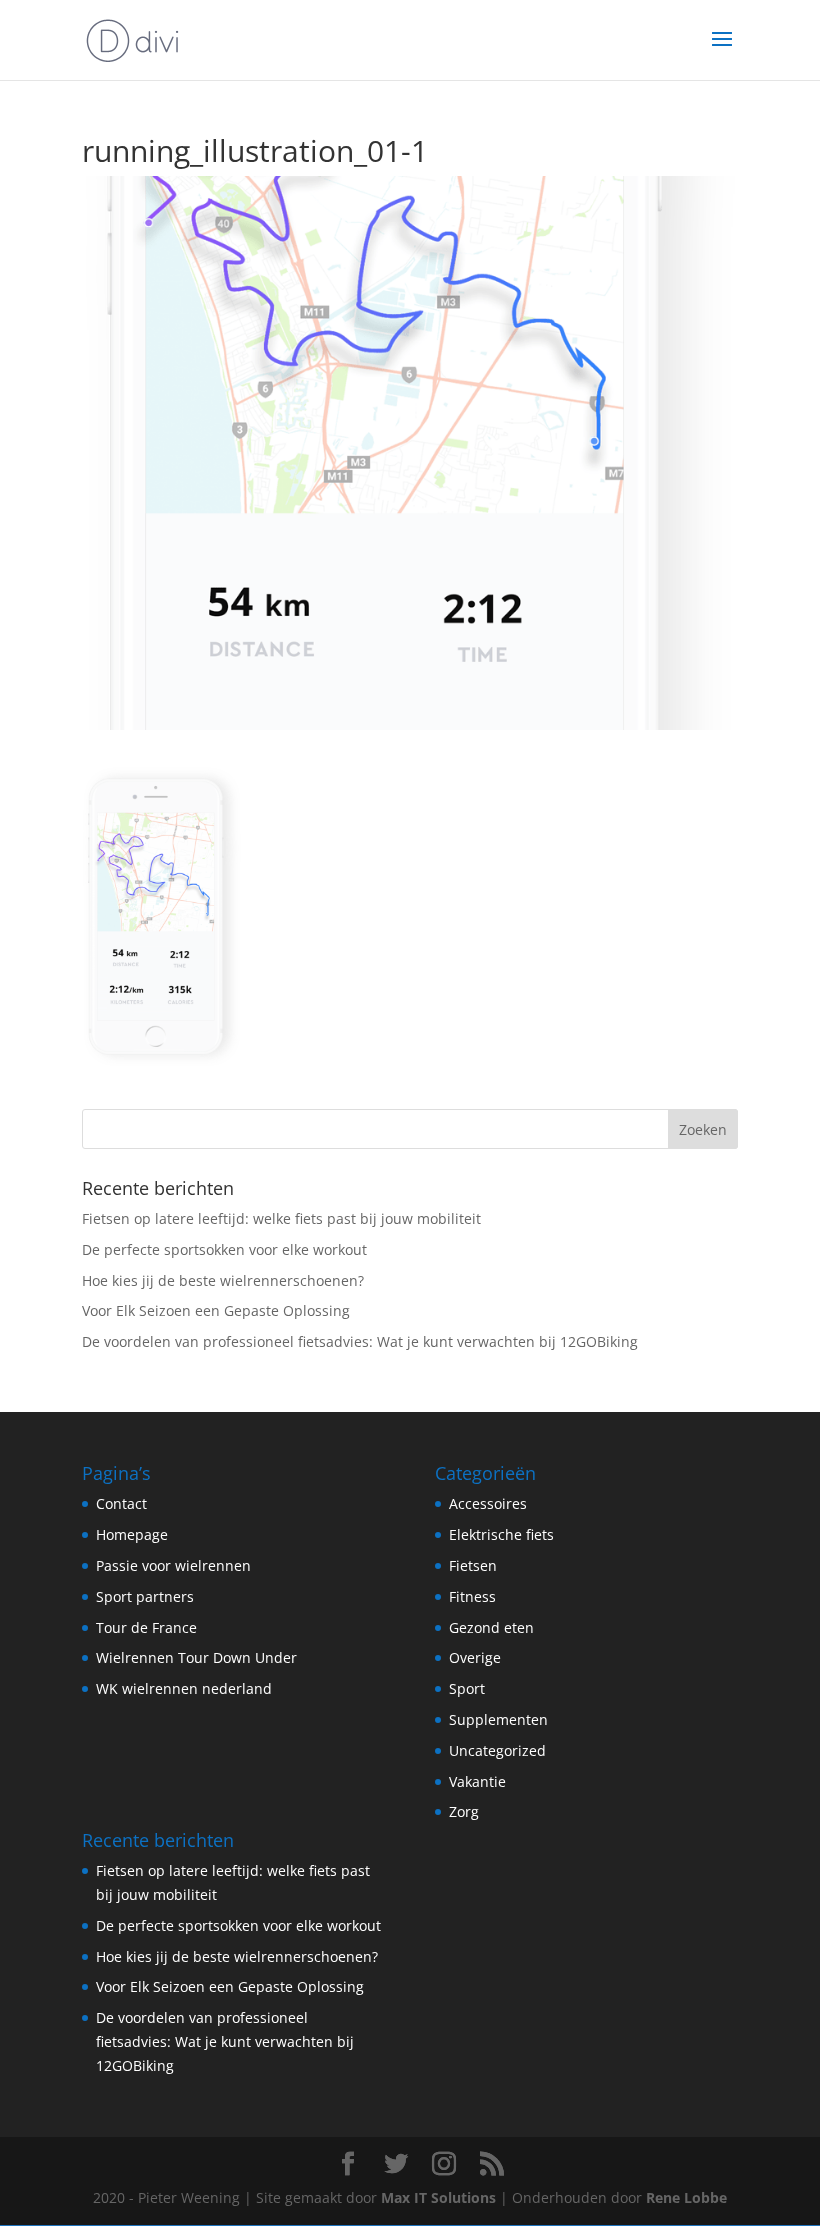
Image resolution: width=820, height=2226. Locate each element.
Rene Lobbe (686, 2197)
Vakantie (477, 1781)
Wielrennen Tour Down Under (196, 1657)
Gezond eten (491, 1627)
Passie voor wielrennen (173, 1565)
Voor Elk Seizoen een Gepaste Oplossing (216, 1310)
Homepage (132, 1534)
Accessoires (488, 1503)
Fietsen (473, 1565)
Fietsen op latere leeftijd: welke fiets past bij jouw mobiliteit (281, 1218)
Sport (467, 1688)
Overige (475, 1657)
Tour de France (146, 1627)
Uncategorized (497, 1750)
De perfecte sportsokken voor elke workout (224, 1249)
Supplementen (498, 1719)
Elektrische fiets (501, 1534)
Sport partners (145, 1596)
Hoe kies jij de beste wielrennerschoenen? (223, 1280)
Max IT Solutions (438, 2197)
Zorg (464, 1811)
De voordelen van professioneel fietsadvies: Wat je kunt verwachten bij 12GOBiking (360, 1341)
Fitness (472, 1596)
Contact (121, 1503)
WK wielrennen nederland (184, 1688)
